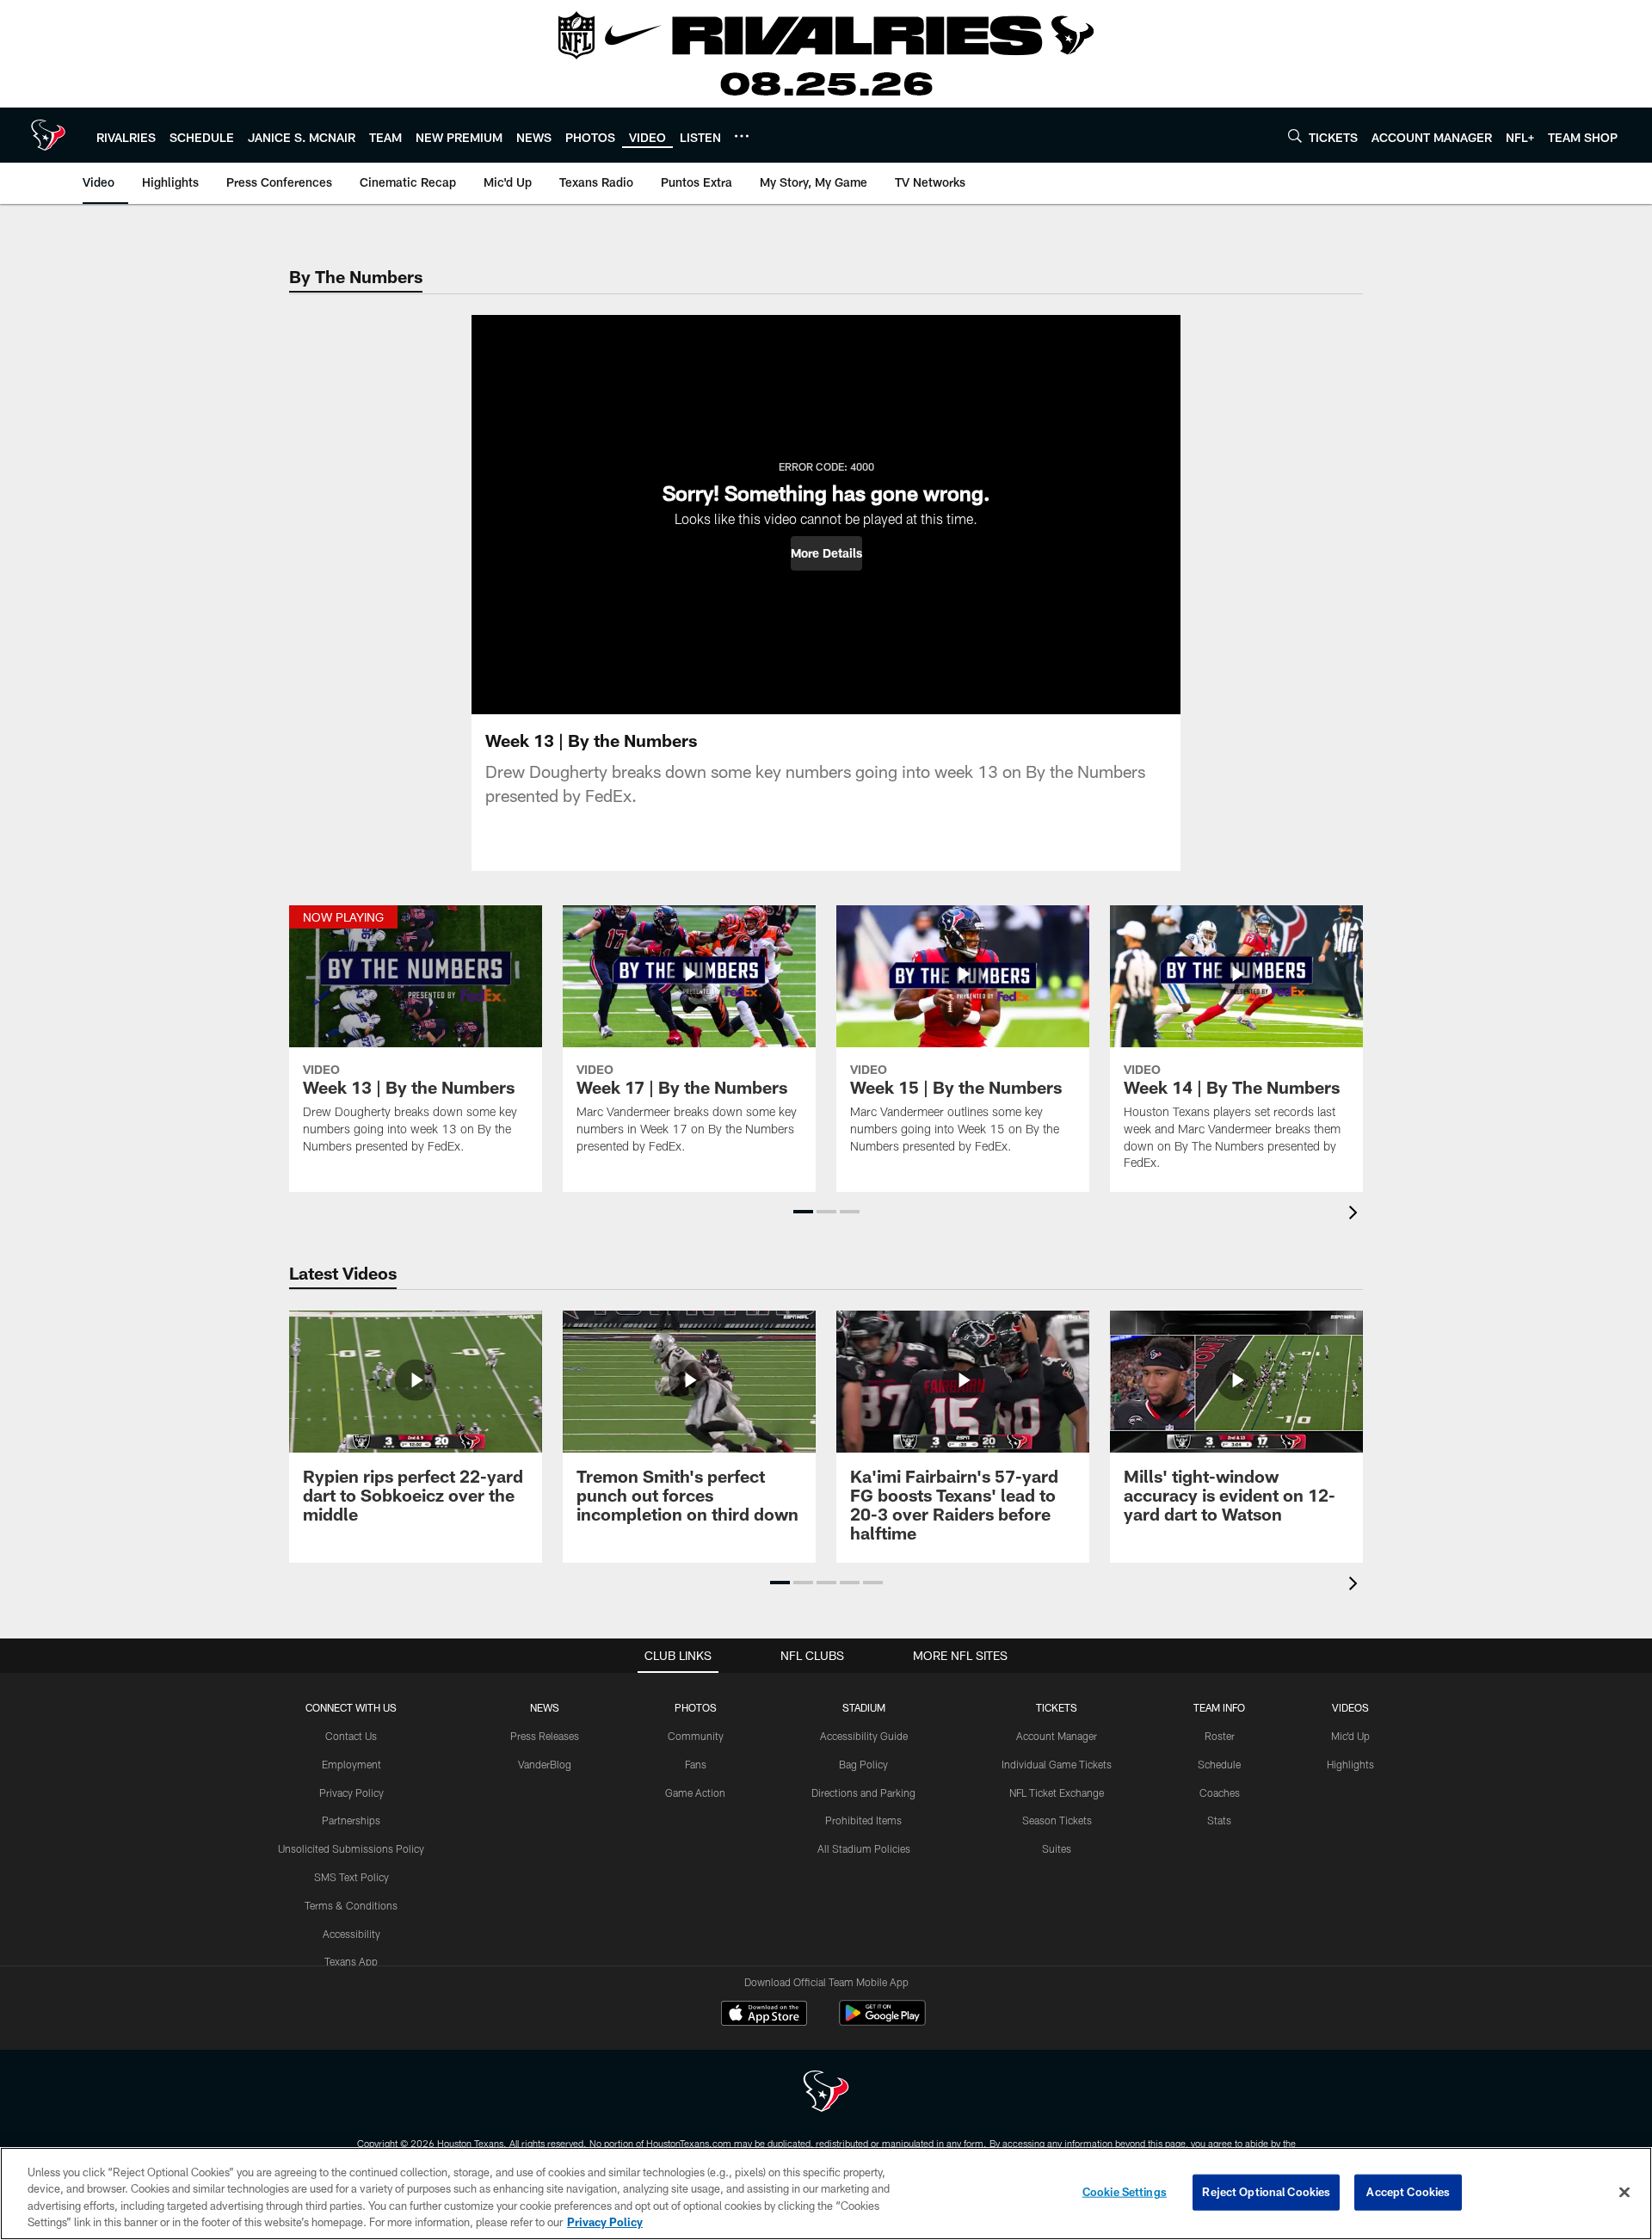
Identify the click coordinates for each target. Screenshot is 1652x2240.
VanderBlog (545, 1764)
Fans (696, 1764)
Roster (1220, 1736)
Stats (1219, 1820)
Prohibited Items (863, 1820)
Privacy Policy (351, 1793)
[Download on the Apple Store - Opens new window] (764, 2015)
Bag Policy (863, 1764)
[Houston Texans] (826, 2093)
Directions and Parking (863, 1793)
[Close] (1624, 2192)
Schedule (1219, 1764)
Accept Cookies (1408, 2192)
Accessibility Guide (864, 1736)
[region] (826, 2194)
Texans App (351, 1961)
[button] (826, 553)
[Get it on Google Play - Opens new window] (882, 2022)
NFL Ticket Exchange (1057, 1793)
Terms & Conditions (351, 1905)
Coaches (1220, 1793)
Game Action (695, 1793)
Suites (1057, 1848)
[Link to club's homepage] (48, 135)
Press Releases (545, 1736)
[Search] (1295, 136)
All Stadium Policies (864, 1848)
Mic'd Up (1350, 1736)
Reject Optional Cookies (1266, 2192)
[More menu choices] (742, 136)
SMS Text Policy (351, 1877)
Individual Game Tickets (1057, 1764)
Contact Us (351, 1736)
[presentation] (1356, 1215)
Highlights (1350, 1764)
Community (696, 1736)
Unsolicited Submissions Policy (351, 1848)
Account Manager (1057, 1736)
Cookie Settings (1125, 2192)
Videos (1350, 1707)
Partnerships (351, 1820)
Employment (351, 1764)
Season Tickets (1057, 1820)
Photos (696, 1707)
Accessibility (351, 1934)
